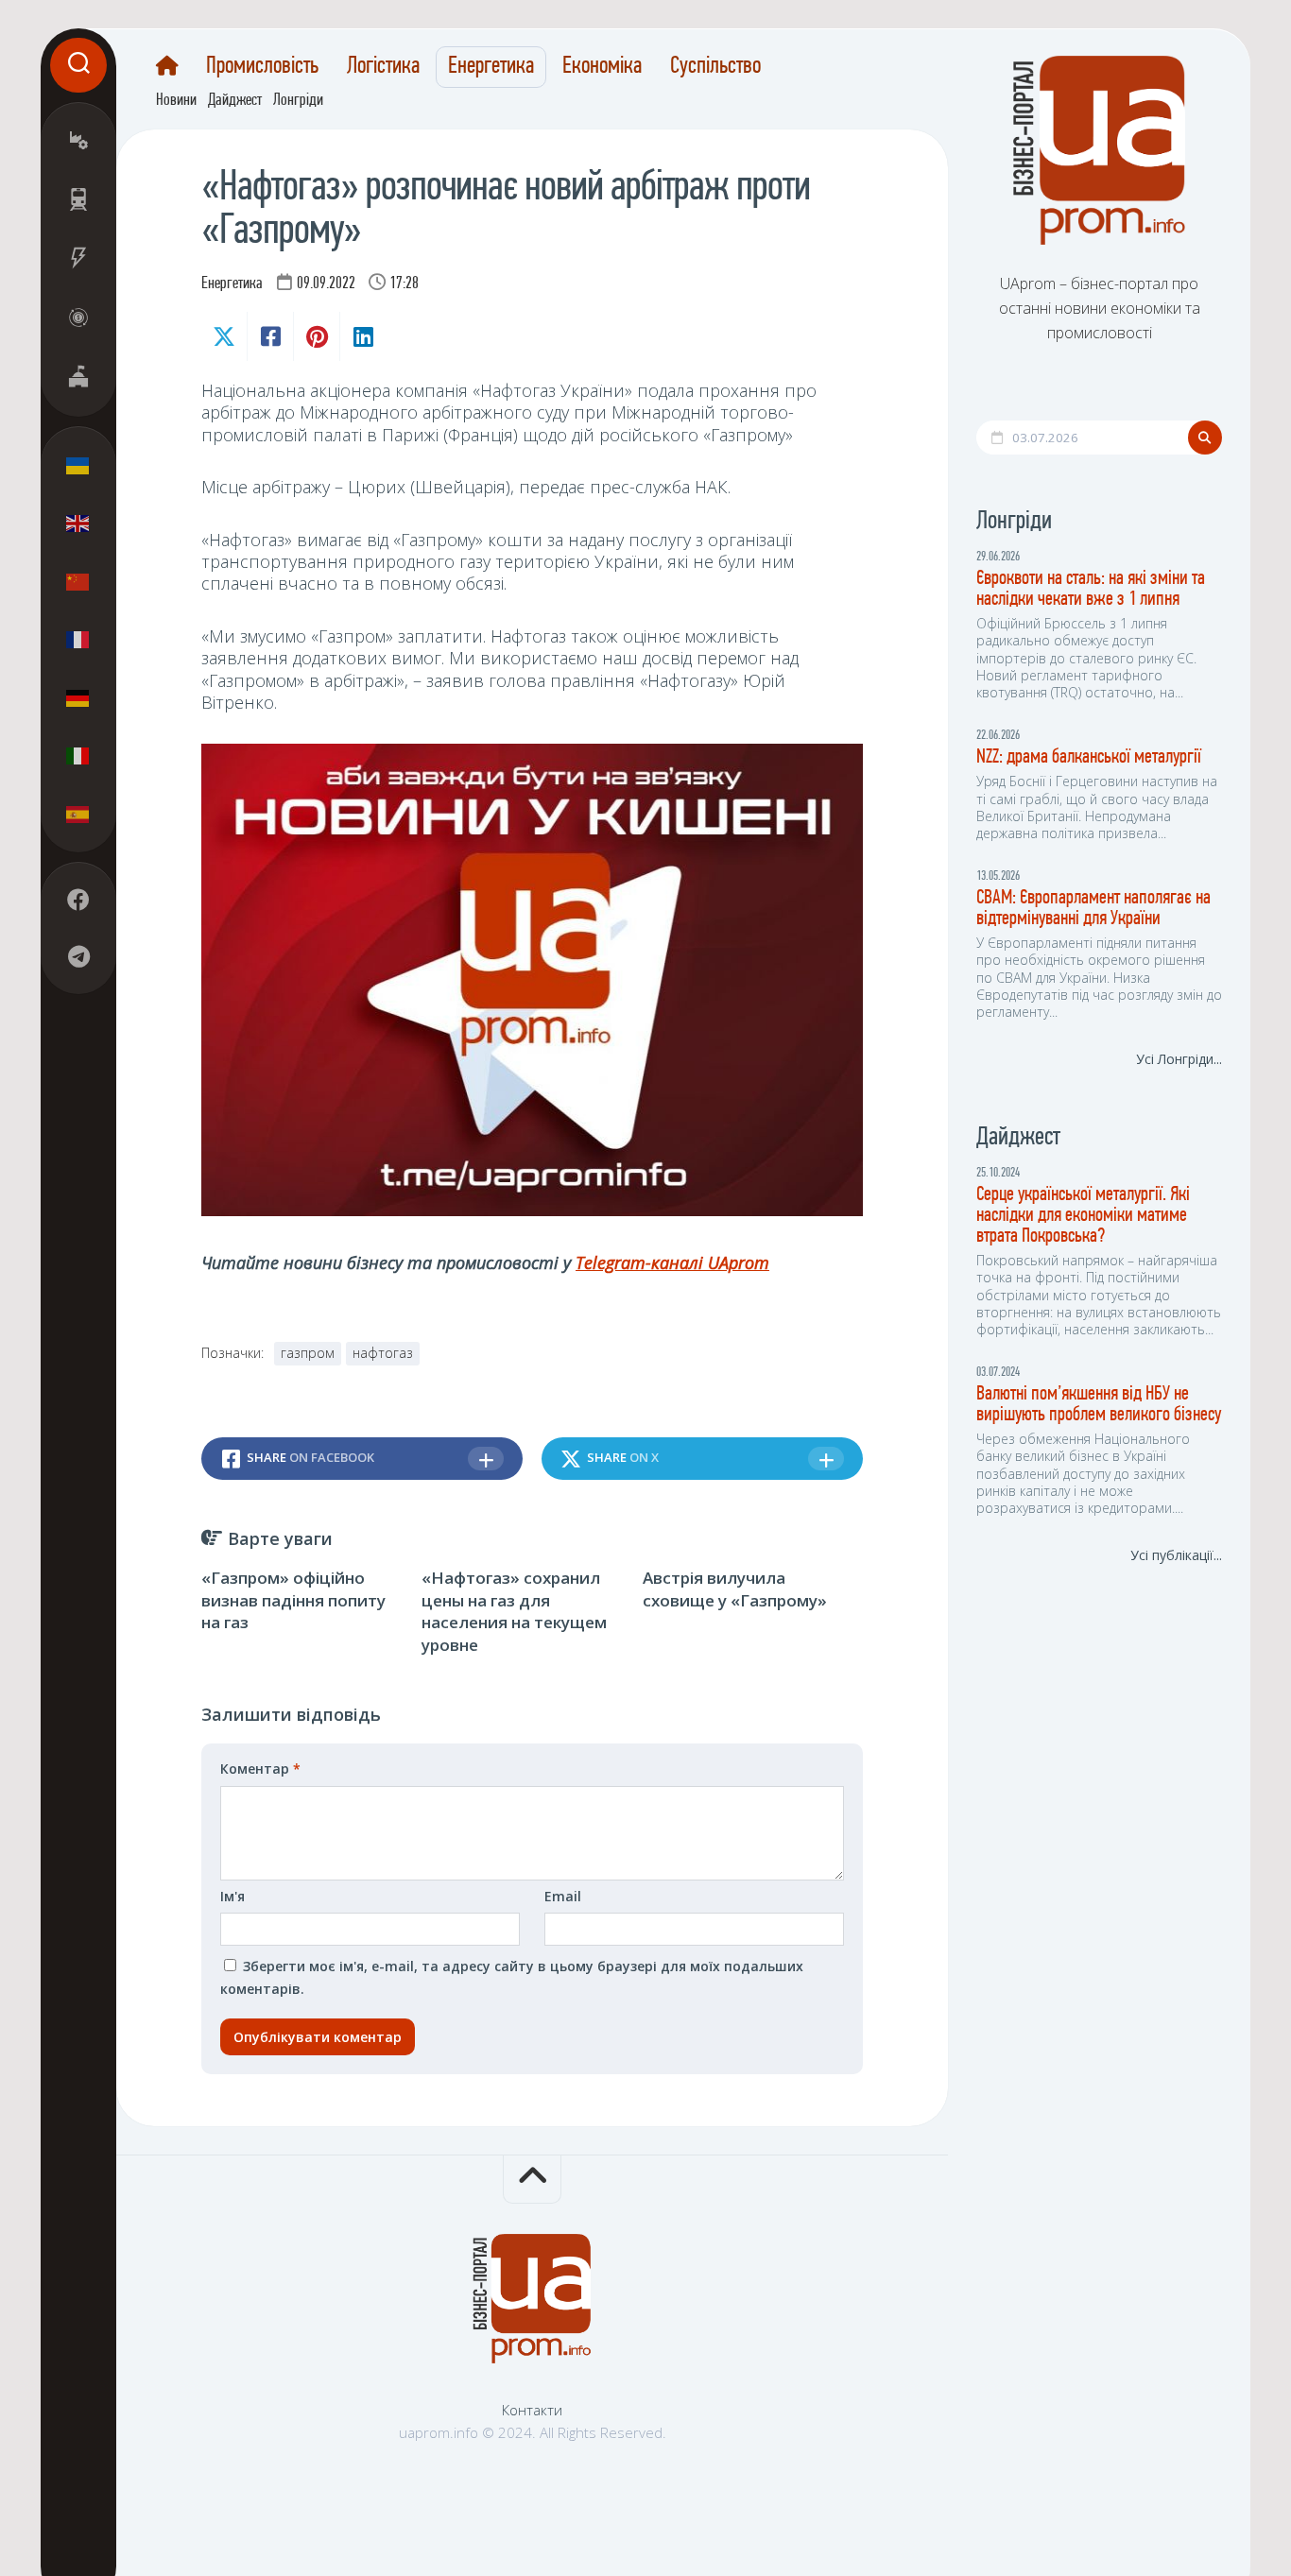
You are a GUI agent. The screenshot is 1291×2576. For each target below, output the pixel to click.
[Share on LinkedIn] (362, 336)
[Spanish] (78, 814)
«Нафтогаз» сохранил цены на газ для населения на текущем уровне (514, 1611)
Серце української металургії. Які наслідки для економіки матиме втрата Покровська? (1083, 1216)
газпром (308, 1353)
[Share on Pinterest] (316, 336)
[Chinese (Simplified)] (78, 581)
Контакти (532, 2410)
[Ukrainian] (78, 465)
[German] (78, 697)
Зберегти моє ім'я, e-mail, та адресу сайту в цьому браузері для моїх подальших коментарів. (512, 1977)
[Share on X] (224, 336)
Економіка (602, 67)
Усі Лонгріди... (1179, 1059)
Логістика (383, 67)
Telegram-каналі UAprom (672, 1262)
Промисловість (262, 67)
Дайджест (235, 101)
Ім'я (232, 1896)
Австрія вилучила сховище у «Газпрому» (735, 1589)
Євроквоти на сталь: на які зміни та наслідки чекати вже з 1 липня (1091, 589)
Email (563, 1896)
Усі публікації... (1176, 1555)
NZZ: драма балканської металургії (1089, 757)
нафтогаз (383, 1353)
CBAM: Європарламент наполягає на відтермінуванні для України (1093, 909)
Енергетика (491, 67)
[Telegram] (78, 956)
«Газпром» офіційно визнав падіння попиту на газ (293, 1600)
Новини (176, 101)
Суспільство (715, 67)
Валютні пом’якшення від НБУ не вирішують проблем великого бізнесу (1099, 1405)
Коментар (260, 1769)
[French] (78, 639)
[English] (78, 523)
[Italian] (78, 755)
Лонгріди (298, 101)
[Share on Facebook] (270, 336)
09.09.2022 (326, 284)
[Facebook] (78, 900)
